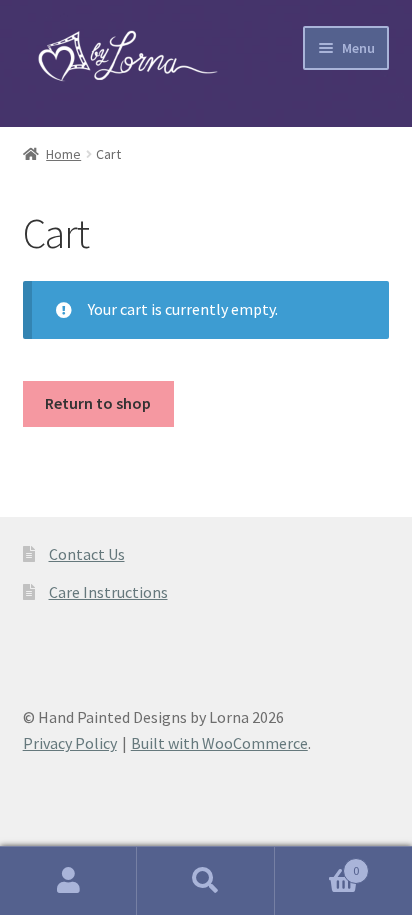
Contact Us (87, 554)
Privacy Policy (70, 743)
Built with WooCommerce (219, 743)
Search (205, 881)
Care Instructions (108, 592)
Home (63, 154)
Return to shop (98, 403)
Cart (317, 863)
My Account (68, 881)
